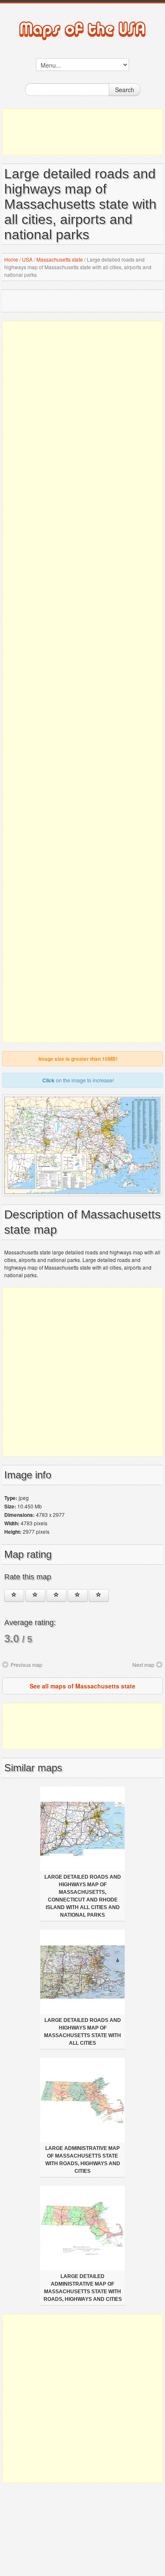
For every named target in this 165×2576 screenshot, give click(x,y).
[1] (14, 1595)
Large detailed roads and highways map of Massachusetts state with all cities (82, 2032)
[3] (56, 1595)
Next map (143, 1665)
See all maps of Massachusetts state (82, 1686)
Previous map (26, 1665)
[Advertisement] (82, 132)
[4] (78, 1595)
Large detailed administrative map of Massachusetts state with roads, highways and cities (83, 2288)
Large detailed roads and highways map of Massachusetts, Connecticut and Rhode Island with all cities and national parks (83, 1896)
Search (125, 90)
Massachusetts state (60, 259)
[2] (35, 1595)
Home (11, 259)
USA (27, 259)
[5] (99, 1595)
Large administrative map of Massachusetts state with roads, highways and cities (83, 2160)
